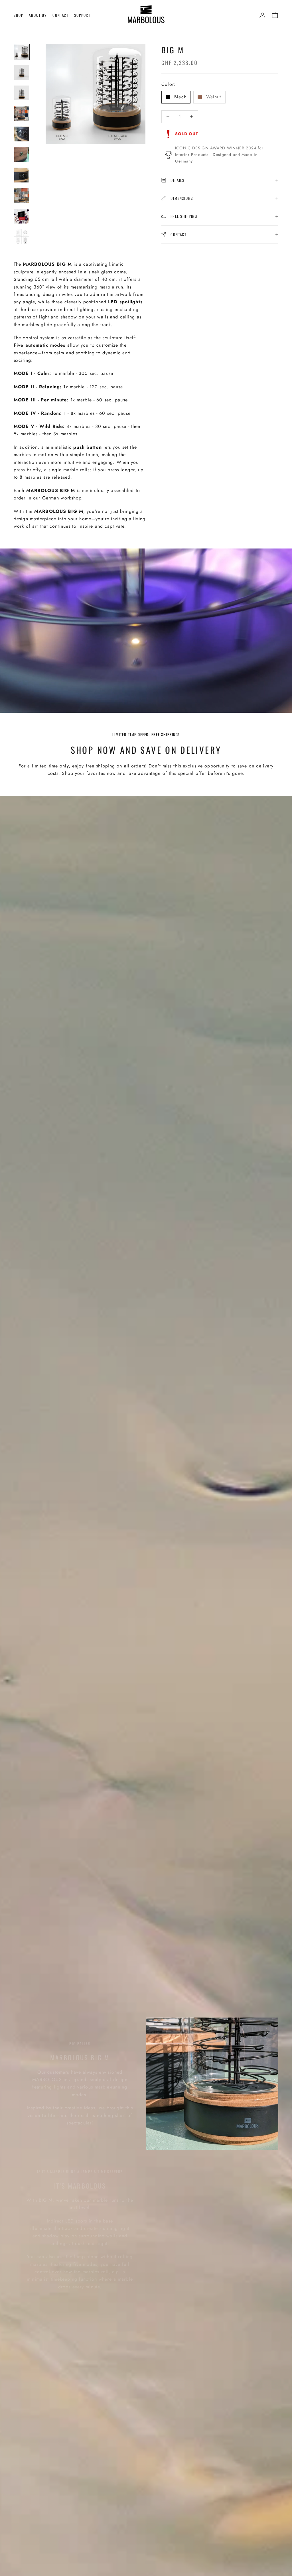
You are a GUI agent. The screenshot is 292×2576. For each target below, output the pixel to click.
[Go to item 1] (22, 52)
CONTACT (60, 15)
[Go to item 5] (22, 134)
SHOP (18, 15)
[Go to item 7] (22, 175)
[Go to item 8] (22, 196)
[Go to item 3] (22, 93)
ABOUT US (38, 15)
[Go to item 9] (22, 216)
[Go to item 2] (22, 72)
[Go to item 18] (22, 237)
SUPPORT (82, 15)
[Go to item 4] (22, 113)
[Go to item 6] (22, 155)
